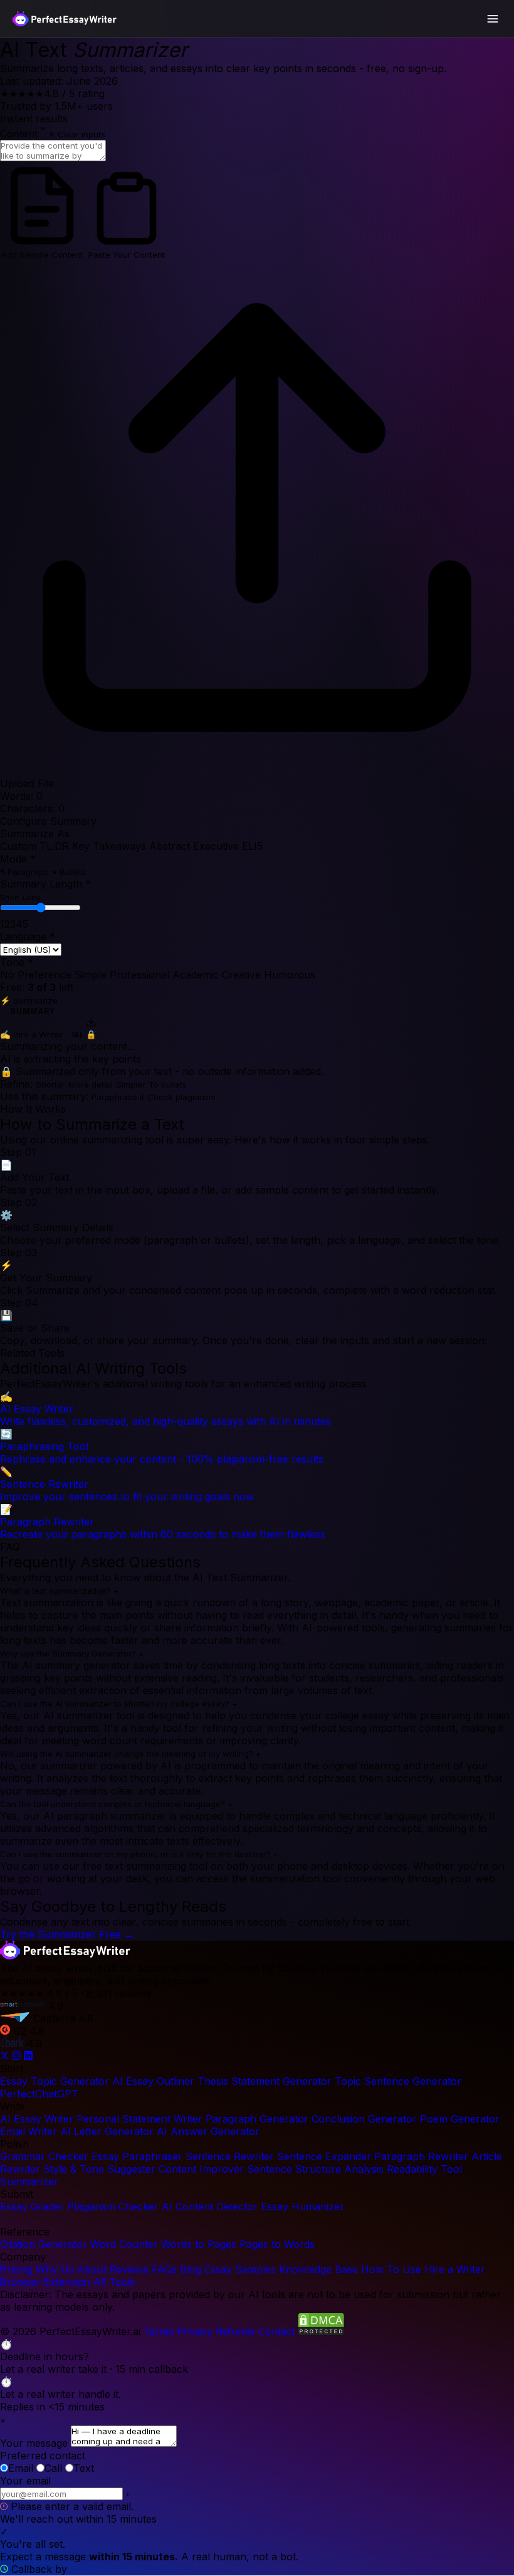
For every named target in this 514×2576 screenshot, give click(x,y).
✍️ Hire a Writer (31, 1034)
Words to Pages (199, 2244)
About (92, 2269)
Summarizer (29, 2181)
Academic (196, 975)
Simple (91, 975)
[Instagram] (18, 2056)
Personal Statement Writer (139, 2119)
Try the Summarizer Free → (67, 1934)
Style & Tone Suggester (99, 2169)
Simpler (131, 1084)
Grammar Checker (44, 2156)
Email (21, 2468)
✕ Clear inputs (77, 134)
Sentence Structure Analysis (315, 2169)
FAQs (164, 2269)
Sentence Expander (324, 2156)
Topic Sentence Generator (398, 2081)
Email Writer (29, 2131)
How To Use (391, 2269)
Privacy (195, 2331)
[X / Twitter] (6, 2056)
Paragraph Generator (257, 2119)
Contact (277, 2331)
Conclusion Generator (364, 2119)
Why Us (55, 2269)
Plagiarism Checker (113, 2207)
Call (53, 2468)
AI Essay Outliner (153, 2081)
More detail (91, 1084)
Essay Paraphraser (137, 2156)
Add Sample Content (42, 255)
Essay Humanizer (302, 2207)
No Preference (36, 975)
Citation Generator (44, 2244)
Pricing (16, 2269)
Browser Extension (45, 2282)
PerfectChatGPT (39, 2094)
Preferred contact (43, 2456)
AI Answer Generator (208, 2131)
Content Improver (201, 2169)
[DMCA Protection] (321, 2331)
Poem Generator (460, 2119)
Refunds (235, 2331)
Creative (241, 975)
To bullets (168, 1084)
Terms (159, 2331)
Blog (191, 2269)
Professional (139, 975)
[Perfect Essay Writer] (65, 19)
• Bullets (69, 872)
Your (25, 2481)
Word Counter (124, 2244)
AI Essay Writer (37, 2119)
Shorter (50, 1084)
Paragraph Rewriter (421, 2156)
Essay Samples (240, 2269)
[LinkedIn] (28, 2056)
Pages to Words (277, 2244)
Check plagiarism (181, 1097)
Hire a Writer (455, 2269)
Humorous (290, 975)
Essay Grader (32, 2207)
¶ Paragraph (24, 872)
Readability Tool (424, 2169)
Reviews (129, 2269)
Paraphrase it (118, 1097)
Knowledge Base (318, 2269)
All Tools (114, 2282)
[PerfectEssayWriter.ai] (65, 1956)
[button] (257, 2356)
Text (84, 2468)
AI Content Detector (210, 2207)
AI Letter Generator (107, 2131)
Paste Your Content (127, 255)
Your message (34, 2443)
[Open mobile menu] (493, 19)
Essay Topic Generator (55, 2081)
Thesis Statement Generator (265, 2081)
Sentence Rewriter (230, 2156)
